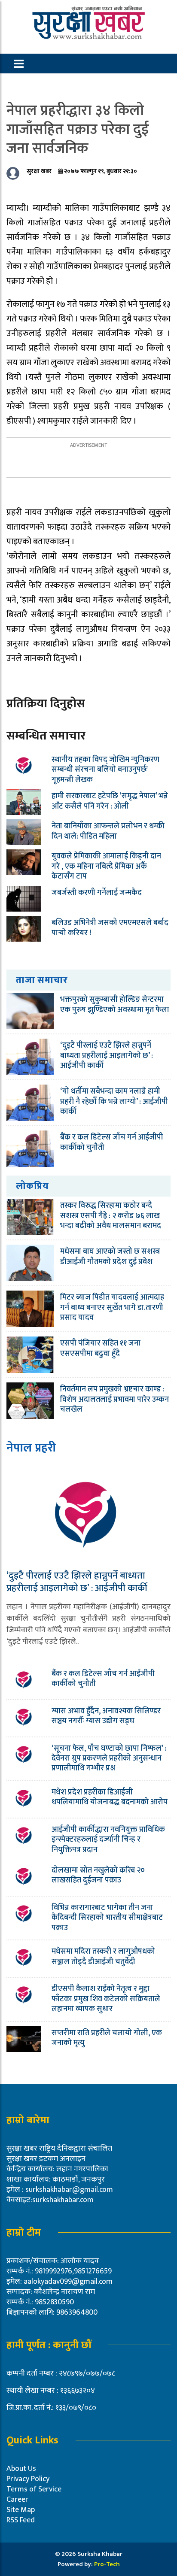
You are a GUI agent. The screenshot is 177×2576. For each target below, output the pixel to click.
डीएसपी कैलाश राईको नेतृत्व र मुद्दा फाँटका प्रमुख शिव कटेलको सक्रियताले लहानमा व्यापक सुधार (106, 1999)
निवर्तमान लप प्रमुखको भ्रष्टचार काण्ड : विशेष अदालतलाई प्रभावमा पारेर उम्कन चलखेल (114, 1399)
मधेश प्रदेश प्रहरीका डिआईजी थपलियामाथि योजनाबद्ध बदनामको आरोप (110, 1797)
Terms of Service (34, 2489)
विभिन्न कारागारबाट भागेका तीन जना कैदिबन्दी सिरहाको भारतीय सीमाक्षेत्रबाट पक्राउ (107, 1918)
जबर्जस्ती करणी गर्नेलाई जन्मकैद (97, 893)
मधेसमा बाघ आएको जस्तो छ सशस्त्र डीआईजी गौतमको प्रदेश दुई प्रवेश (110, 1256)
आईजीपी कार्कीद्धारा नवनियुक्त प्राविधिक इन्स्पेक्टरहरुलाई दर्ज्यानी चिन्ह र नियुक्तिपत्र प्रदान (108, 1840)
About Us (21, 2469)
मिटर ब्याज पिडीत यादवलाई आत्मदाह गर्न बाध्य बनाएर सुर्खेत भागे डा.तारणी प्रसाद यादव (112, 1308)
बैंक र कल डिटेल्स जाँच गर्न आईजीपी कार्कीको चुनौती (112, 1142)
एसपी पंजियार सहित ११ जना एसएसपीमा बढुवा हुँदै (100, 1348)
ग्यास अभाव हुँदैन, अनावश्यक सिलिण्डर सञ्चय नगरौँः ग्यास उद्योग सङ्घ (106, 1716)
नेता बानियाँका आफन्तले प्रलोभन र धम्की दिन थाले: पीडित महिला (108, 831)
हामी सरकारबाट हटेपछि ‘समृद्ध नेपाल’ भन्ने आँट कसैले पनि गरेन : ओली (110, 801)
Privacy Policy (28, 2479)
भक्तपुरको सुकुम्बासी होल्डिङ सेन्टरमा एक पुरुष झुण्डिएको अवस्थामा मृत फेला (115, 1005)
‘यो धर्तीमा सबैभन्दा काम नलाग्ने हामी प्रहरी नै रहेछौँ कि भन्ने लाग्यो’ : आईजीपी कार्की (114, 1102)
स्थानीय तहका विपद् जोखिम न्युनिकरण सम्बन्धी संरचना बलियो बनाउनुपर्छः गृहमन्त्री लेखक (105, 770)
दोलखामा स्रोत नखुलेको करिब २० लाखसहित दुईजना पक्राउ (98, 1875)
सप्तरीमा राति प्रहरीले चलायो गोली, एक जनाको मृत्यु (107, 2038)
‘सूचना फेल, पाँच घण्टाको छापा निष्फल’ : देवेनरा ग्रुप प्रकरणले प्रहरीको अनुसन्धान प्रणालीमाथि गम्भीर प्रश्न (109, 1759)
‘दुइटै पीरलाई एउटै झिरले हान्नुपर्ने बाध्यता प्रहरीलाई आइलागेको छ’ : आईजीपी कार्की (107, 1056)
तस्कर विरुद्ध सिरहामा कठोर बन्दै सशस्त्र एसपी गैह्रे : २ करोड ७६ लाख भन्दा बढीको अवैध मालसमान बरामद (111, 1216)
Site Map (21, 2510)
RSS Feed (21, 2520)
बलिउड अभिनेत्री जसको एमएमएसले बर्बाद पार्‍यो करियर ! (110, 928)
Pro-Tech (107, 2564)
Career (17, 2500)
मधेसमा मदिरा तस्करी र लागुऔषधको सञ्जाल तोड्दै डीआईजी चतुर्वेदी (103, 1956)
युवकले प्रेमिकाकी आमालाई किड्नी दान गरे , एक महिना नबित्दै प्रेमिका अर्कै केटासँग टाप (106, 866)
